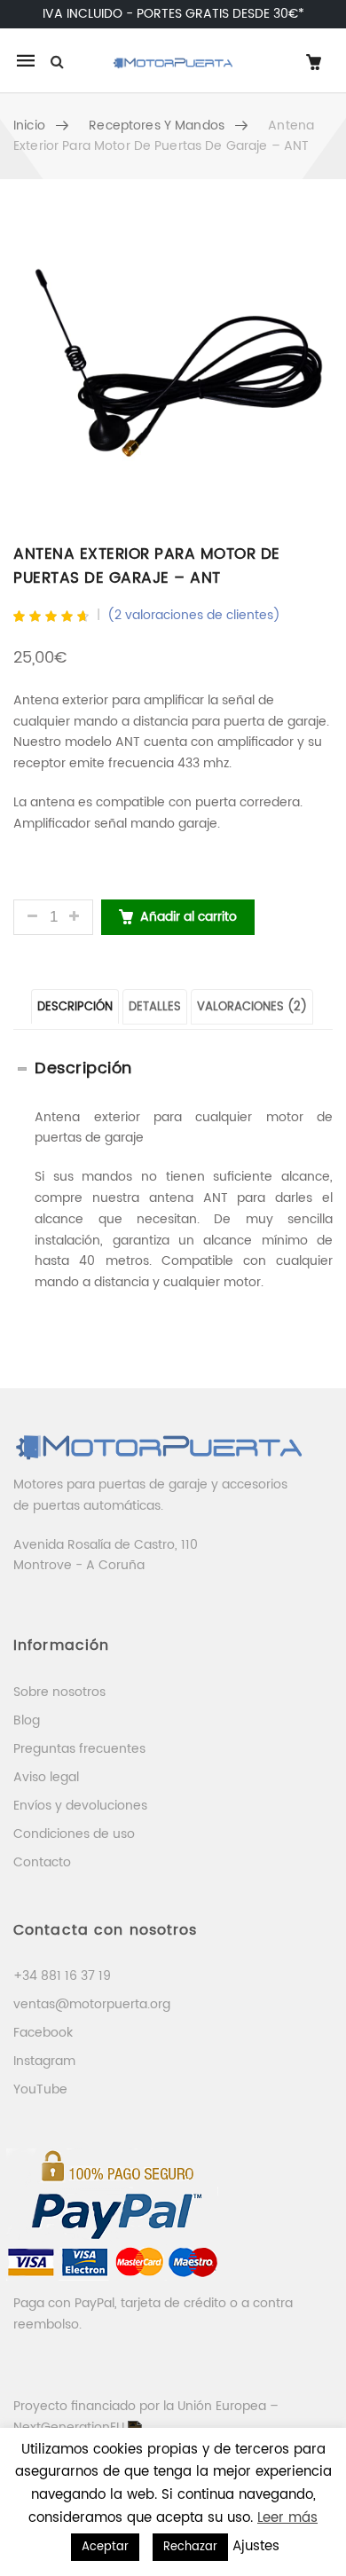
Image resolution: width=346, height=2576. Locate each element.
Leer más (287, 2518)
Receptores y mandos (157, 126)
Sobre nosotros (59, 1692)
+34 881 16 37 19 (62, 1976)
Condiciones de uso (74, 1834)
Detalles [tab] (155, 1007)
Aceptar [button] (105, 2547)
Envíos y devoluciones (80, 1806)
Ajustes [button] (256, 2546)
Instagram (44, 2061)
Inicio (29, 126)
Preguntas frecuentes (79, 1749)
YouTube (40, 2089)
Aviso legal (46, 1777)
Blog (27, 1720)
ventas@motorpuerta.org (92, 2004)
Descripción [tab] (75, 1007)
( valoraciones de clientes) (194, 615)
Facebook (43, 2033)
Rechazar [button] (190, 2547)
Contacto (42, 1862)
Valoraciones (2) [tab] (252, 1007)
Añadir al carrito (189, 917)
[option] (173, 365)
